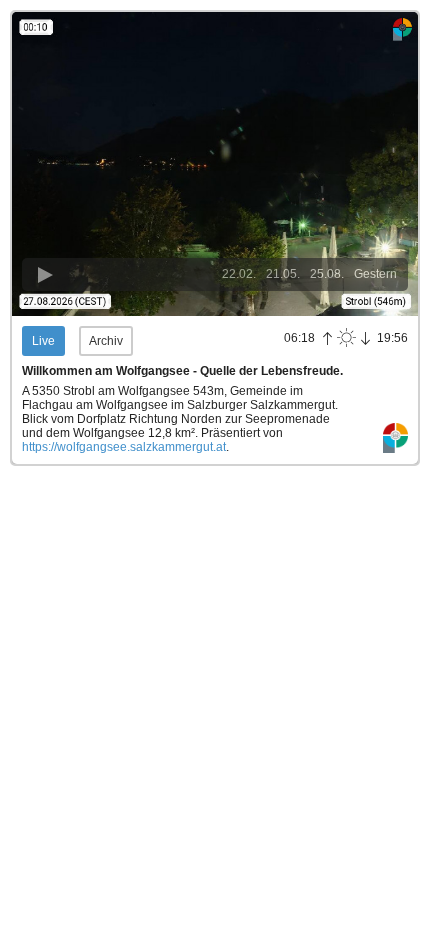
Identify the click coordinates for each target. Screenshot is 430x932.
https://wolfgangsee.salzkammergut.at (124, 447)
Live (43, 341)
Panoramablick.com (395, 438)
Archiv (106, 341)
